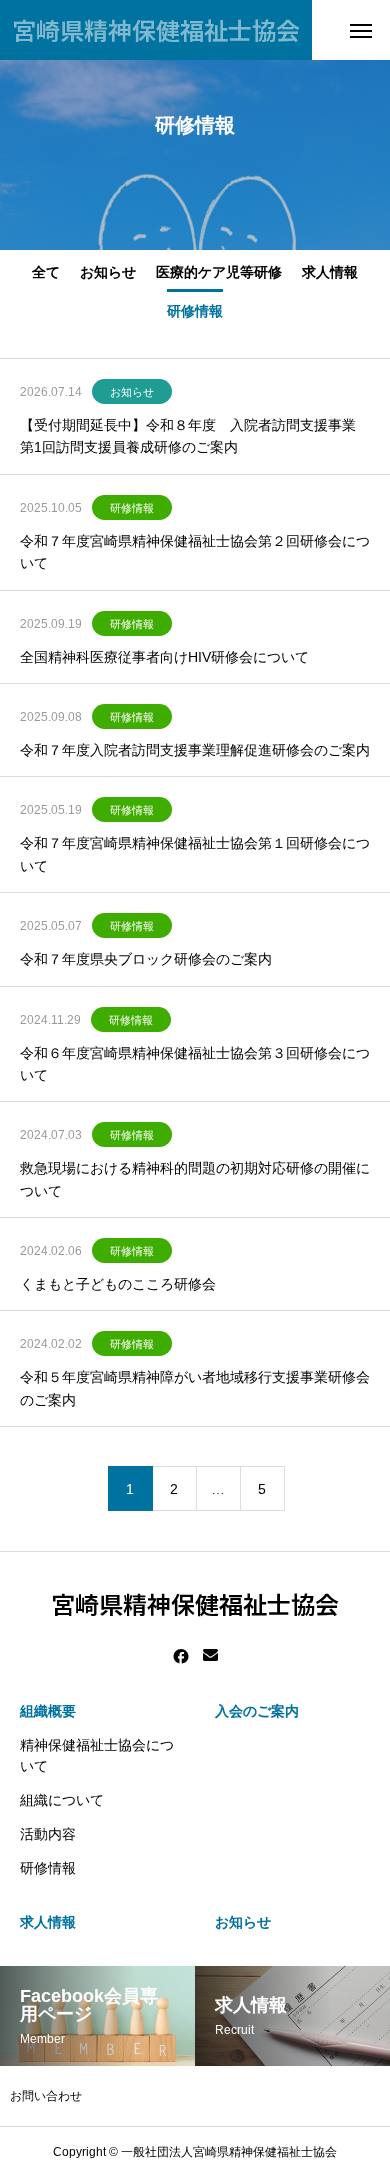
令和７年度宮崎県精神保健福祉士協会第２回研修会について (195, 552)
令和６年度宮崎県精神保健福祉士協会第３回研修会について (195, 1064)
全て (46, 271)
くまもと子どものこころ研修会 (118, 1284)
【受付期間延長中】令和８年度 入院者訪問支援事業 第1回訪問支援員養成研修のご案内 (188, 436)
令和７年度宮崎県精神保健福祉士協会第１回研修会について (195, 854)
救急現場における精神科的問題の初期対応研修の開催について (195, 1179)
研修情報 (195, 310)
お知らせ (108, 271)
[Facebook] (181, 1656)
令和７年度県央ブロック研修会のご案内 (146, 959)
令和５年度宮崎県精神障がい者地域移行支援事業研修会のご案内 (195, 1388)
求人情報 (330, 271)
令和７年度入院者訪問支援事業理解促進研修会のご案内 (195, 750)
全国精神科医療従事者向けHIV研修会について (164, 657)
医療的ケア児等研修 (219, 271)
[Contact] (210, 1656)
